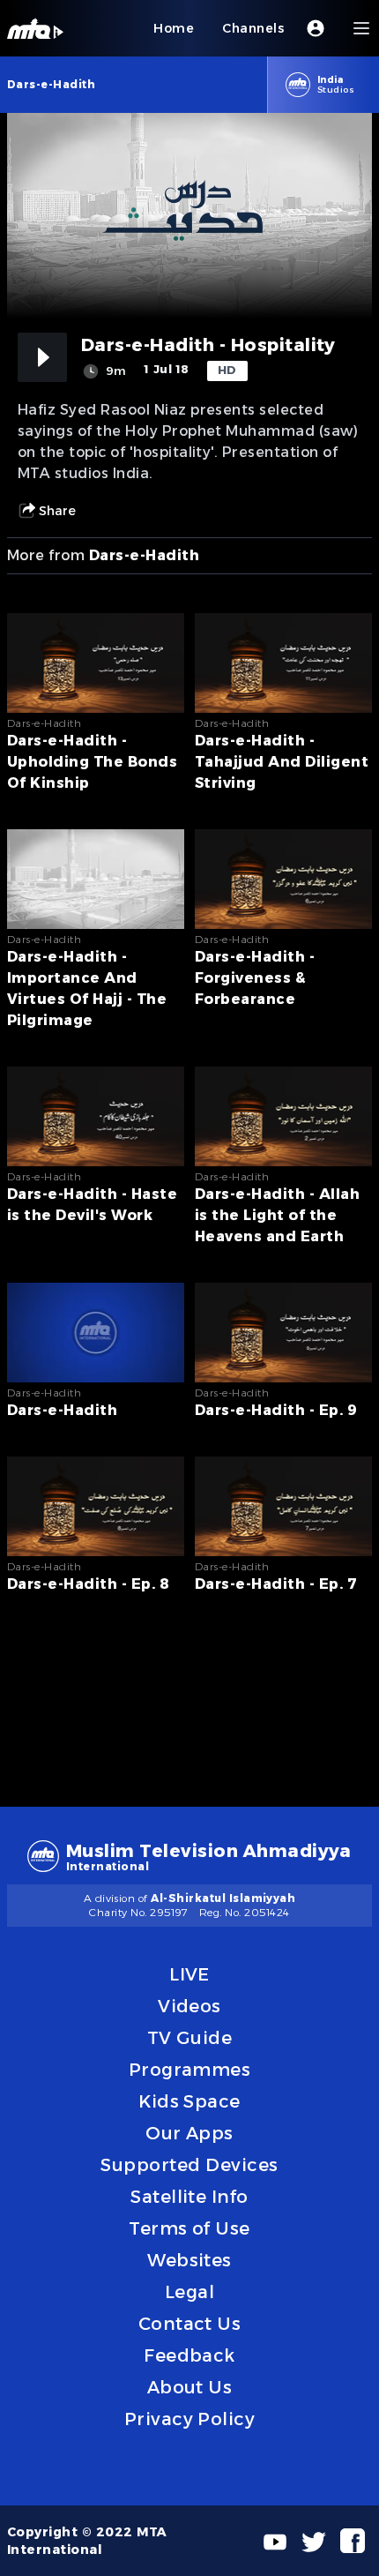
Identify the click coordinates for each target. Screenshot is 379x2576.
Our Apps (189, 2133)
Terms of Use (189, 2228)
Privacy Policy (190, 2419)
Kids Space (189, 2101)
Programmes (190, 2070)
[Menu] (361, 28)
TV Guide (190, 2038)
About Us (190, 2387)
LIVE (189, 1974)
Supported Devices (189, 2165)
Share (57, 511)
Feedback (189, 2355)
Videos (189, 2006)
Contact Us (190, 2324)
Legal (189, 2292)
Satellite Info (189, 2197)
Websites (189, 2260)
